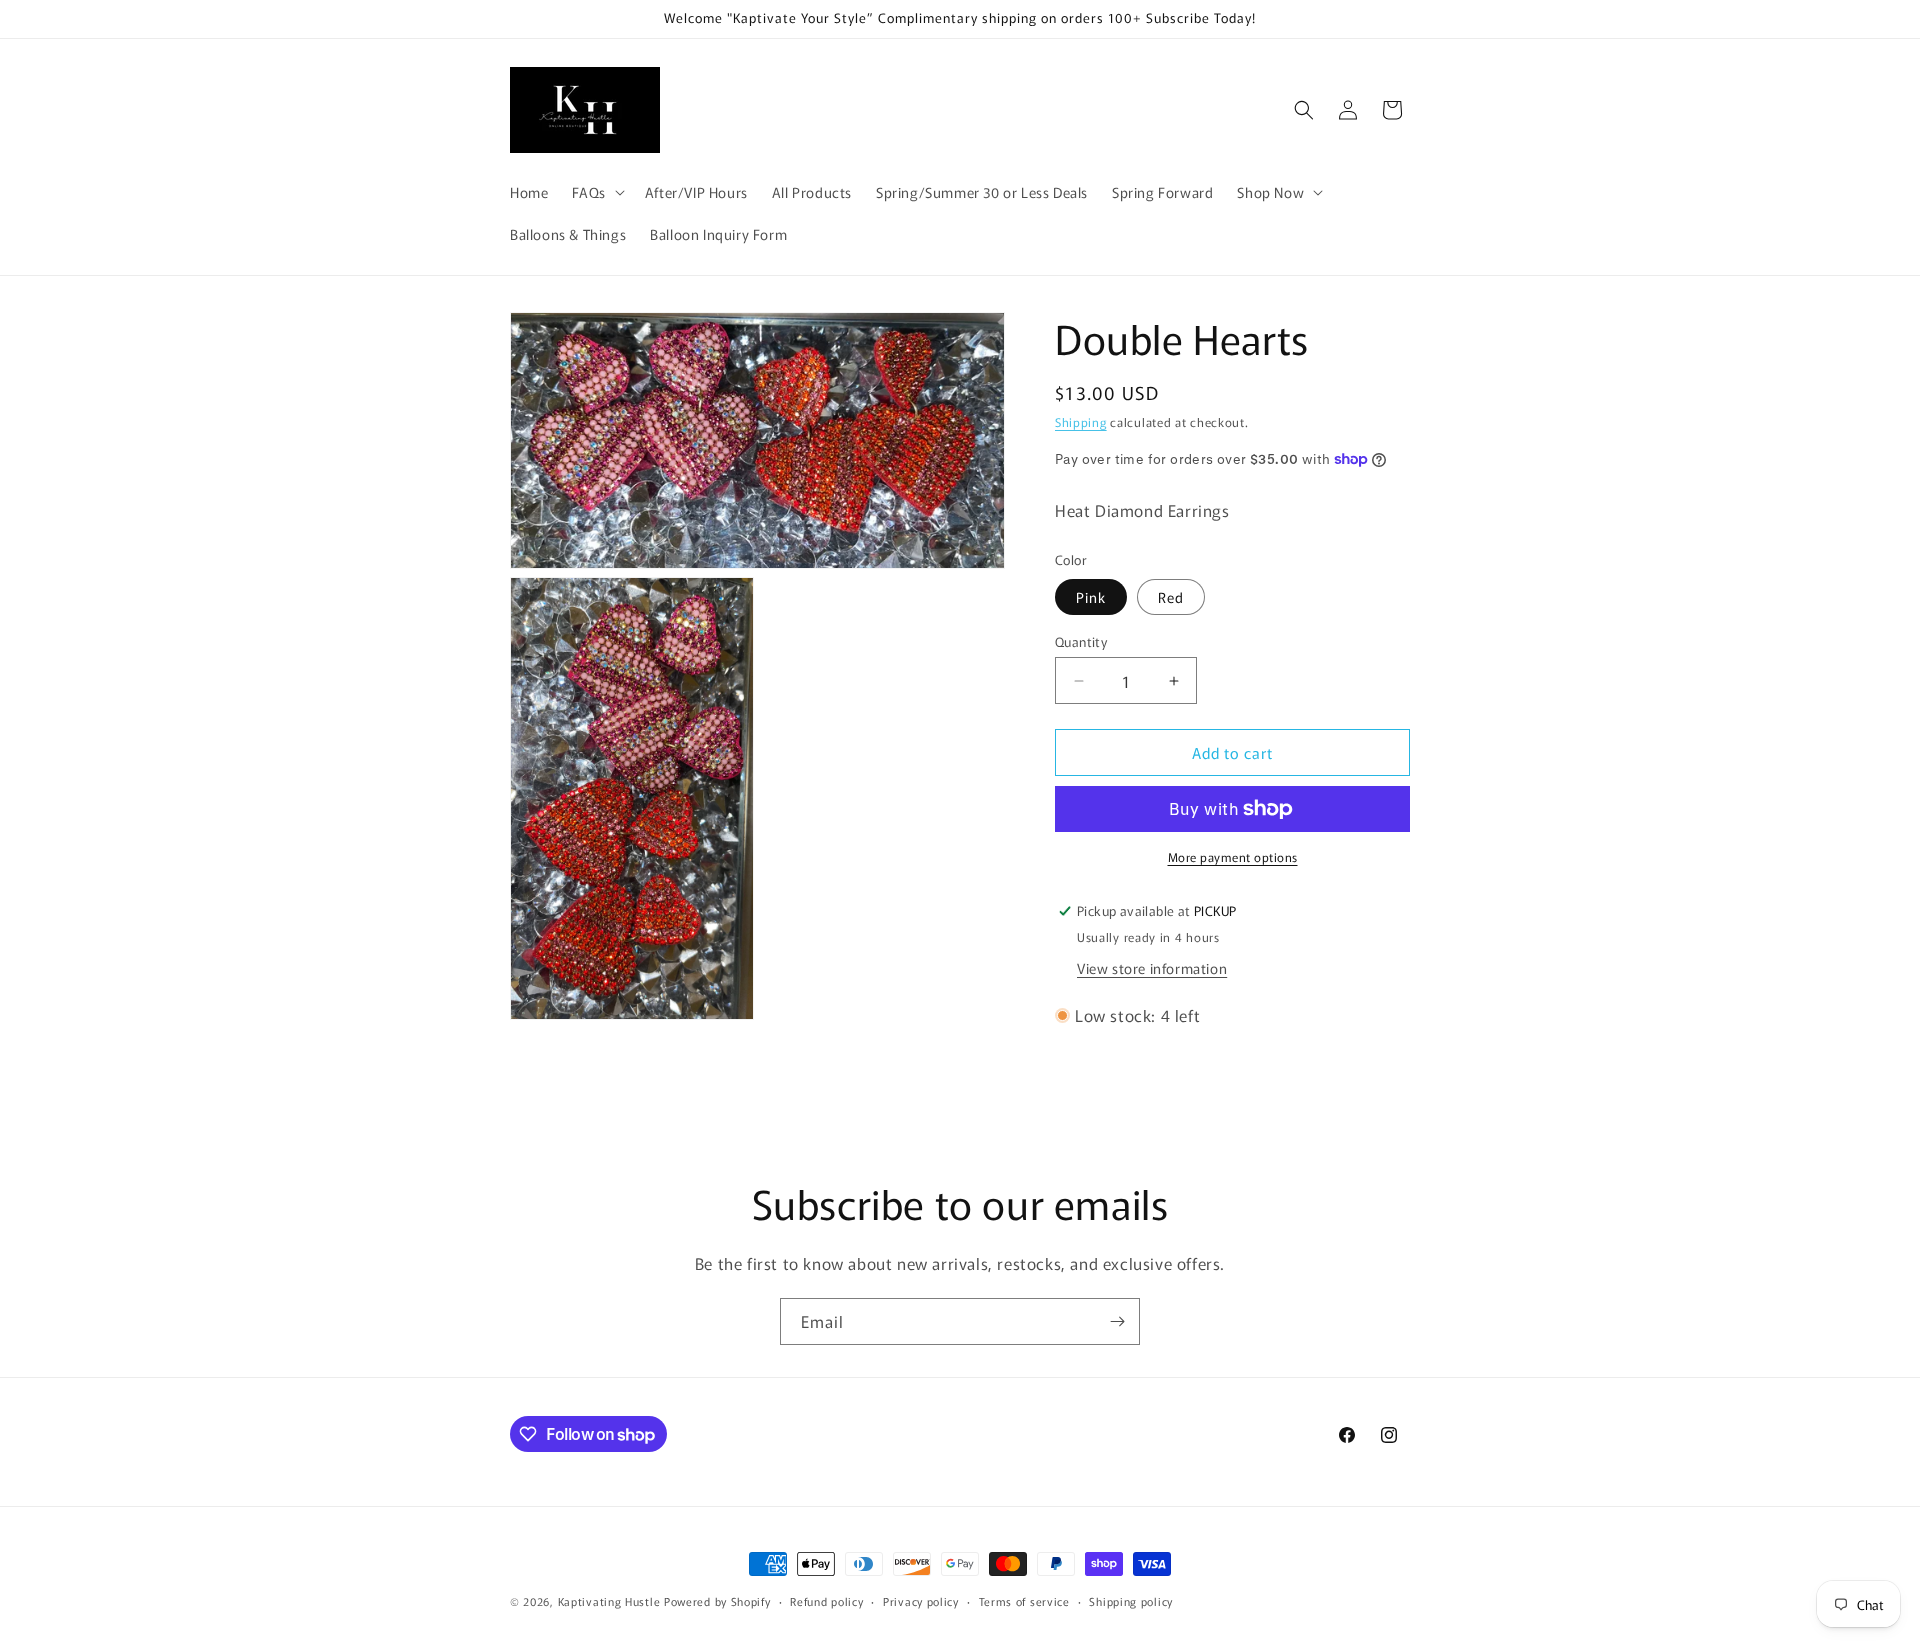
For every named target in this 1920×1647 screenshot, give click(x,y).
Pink (1091, 597)
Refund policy (826, 1601)
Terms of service (1024, 1601)
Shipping (1081, 421)
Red (1171, 597)
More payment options (1233, 856)
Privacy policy (921, 1601)
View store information (1152, 968)
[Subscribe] (1117, 1321)
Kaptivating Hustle (609, 1601)
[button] (596, 192)
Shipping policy (1131, 1601)
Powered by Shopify (717, 1601)
